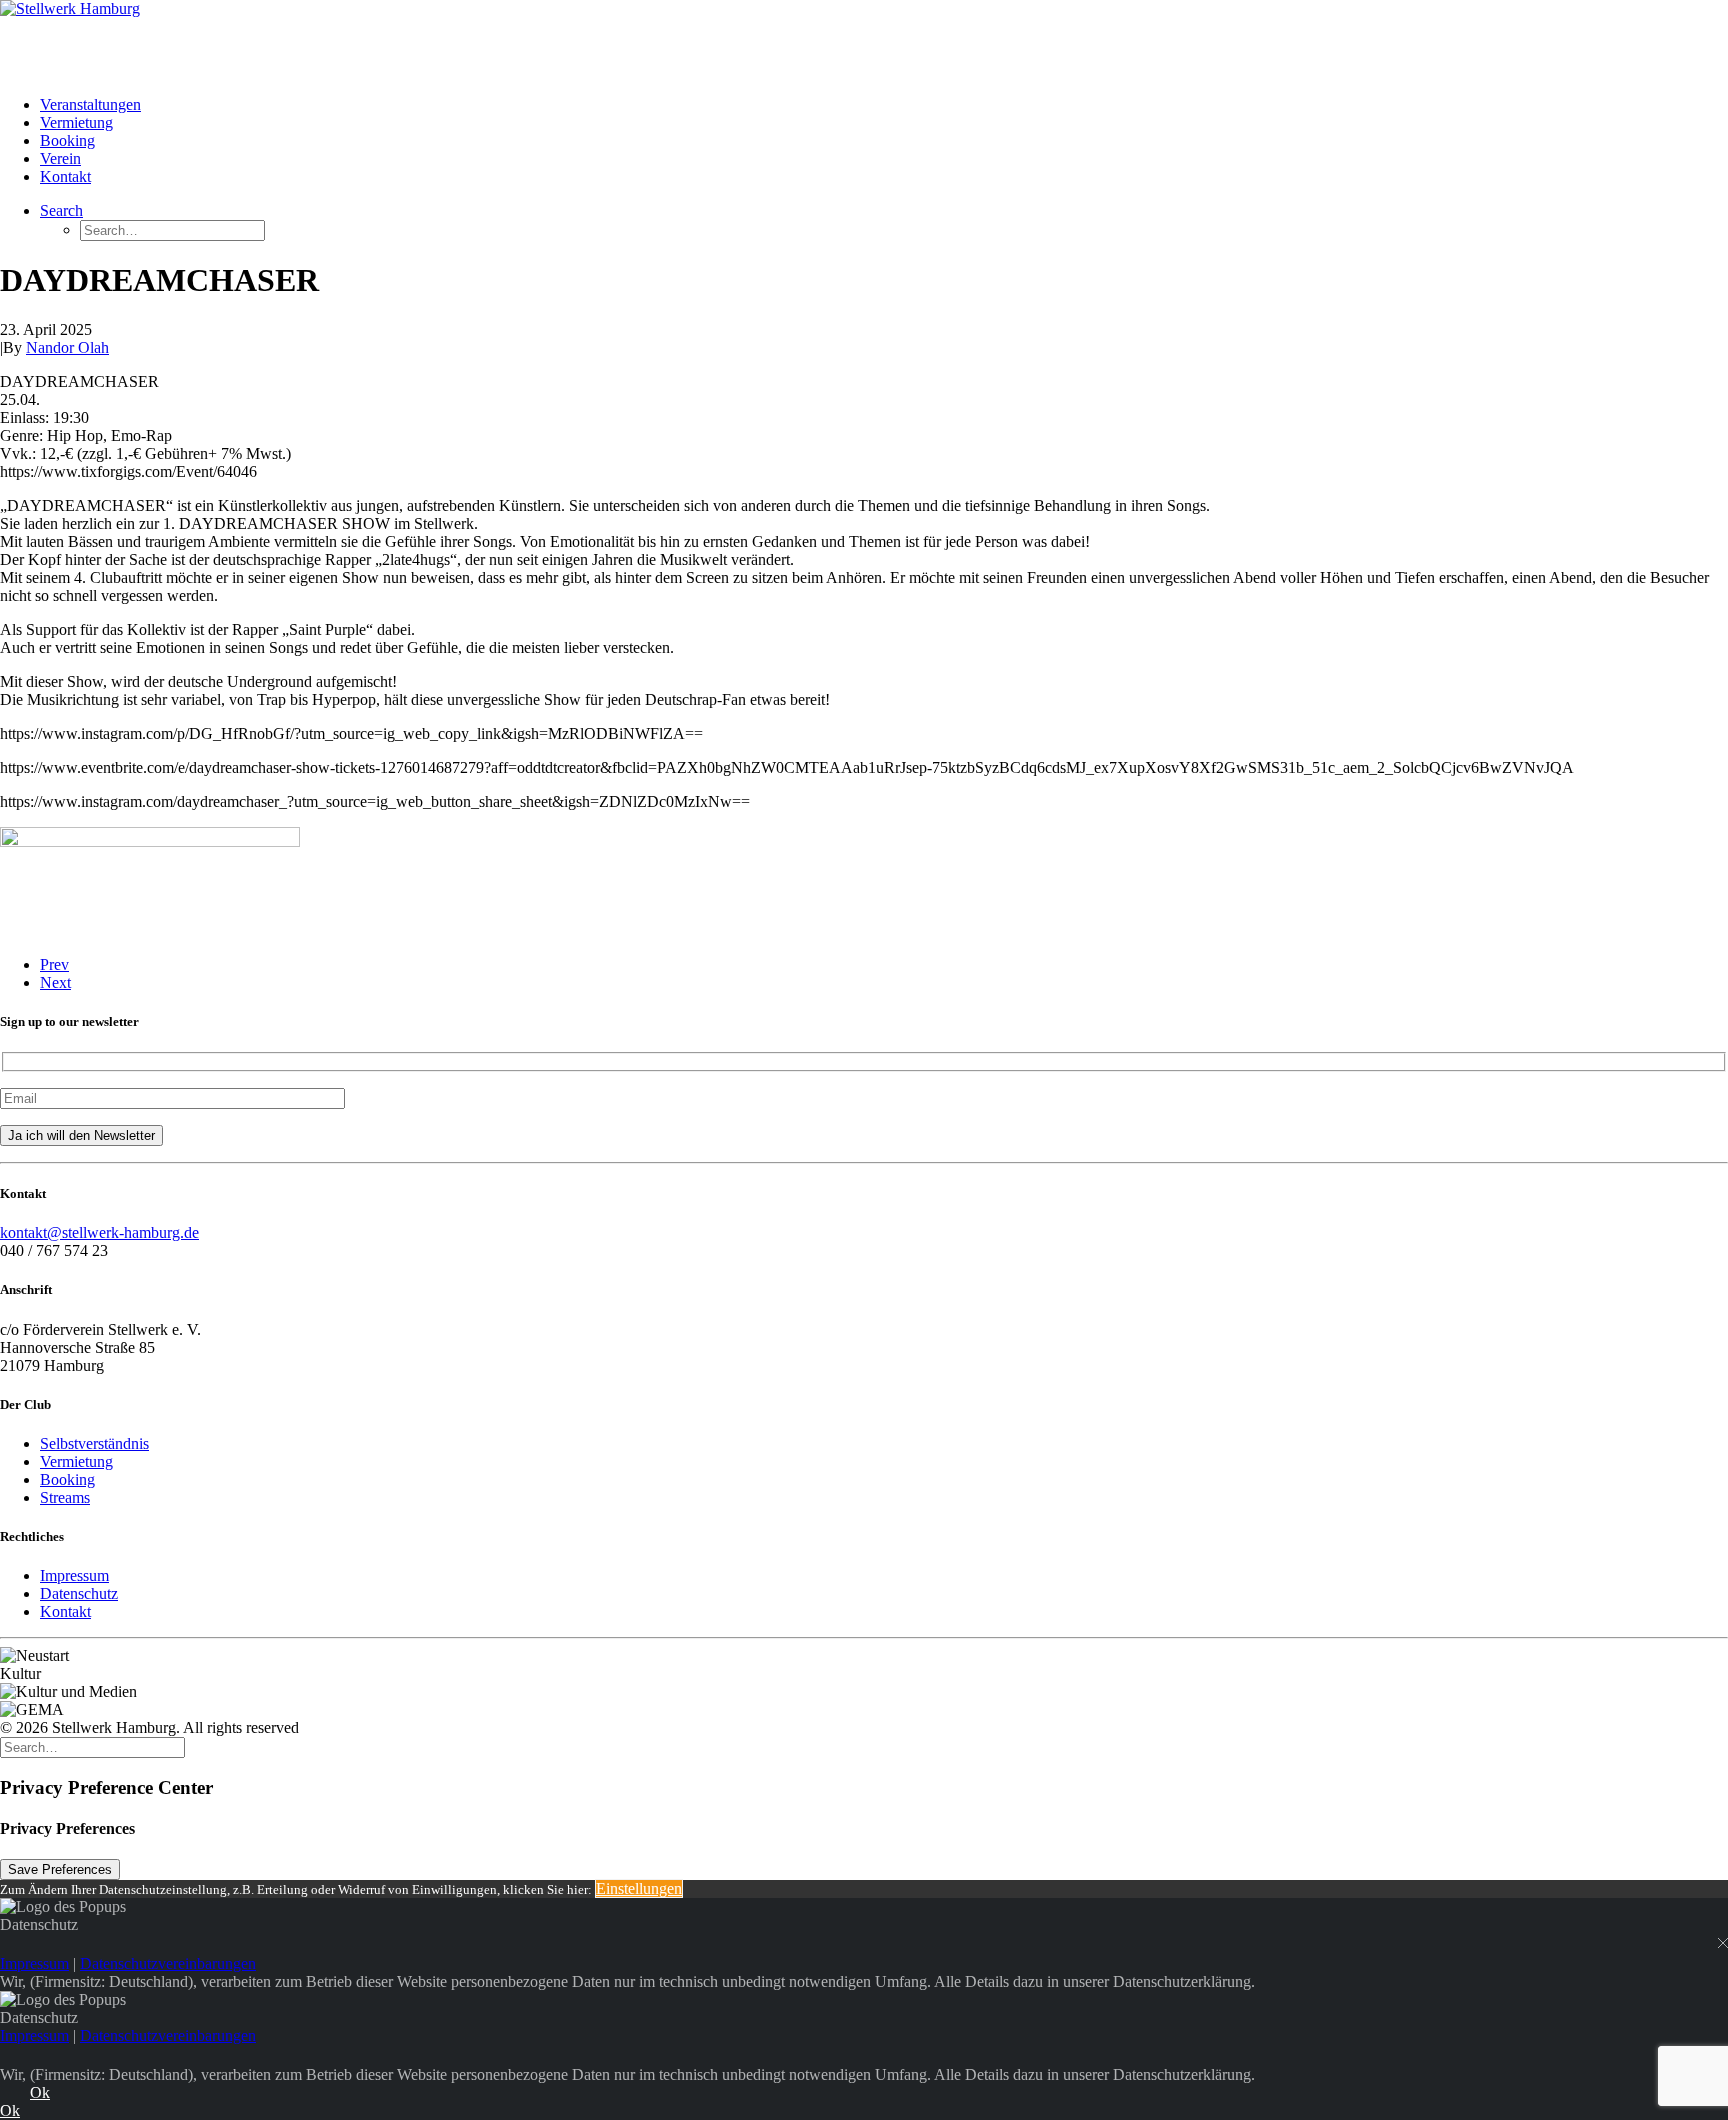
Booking (67, 140)
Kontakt (65, 176)
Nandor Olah (67, 347)
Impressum (74, 1575)
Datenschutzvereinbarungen (168, 1963)
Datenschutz (79, 1593)
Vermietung (76, 122)
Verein (60, 158)
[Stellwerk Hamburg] (864, 40)
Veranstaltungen (90, 104)
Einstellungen (639, 1888)
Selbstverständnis (94, 1443)
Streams (65, 1497)
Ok (40, 2092)
